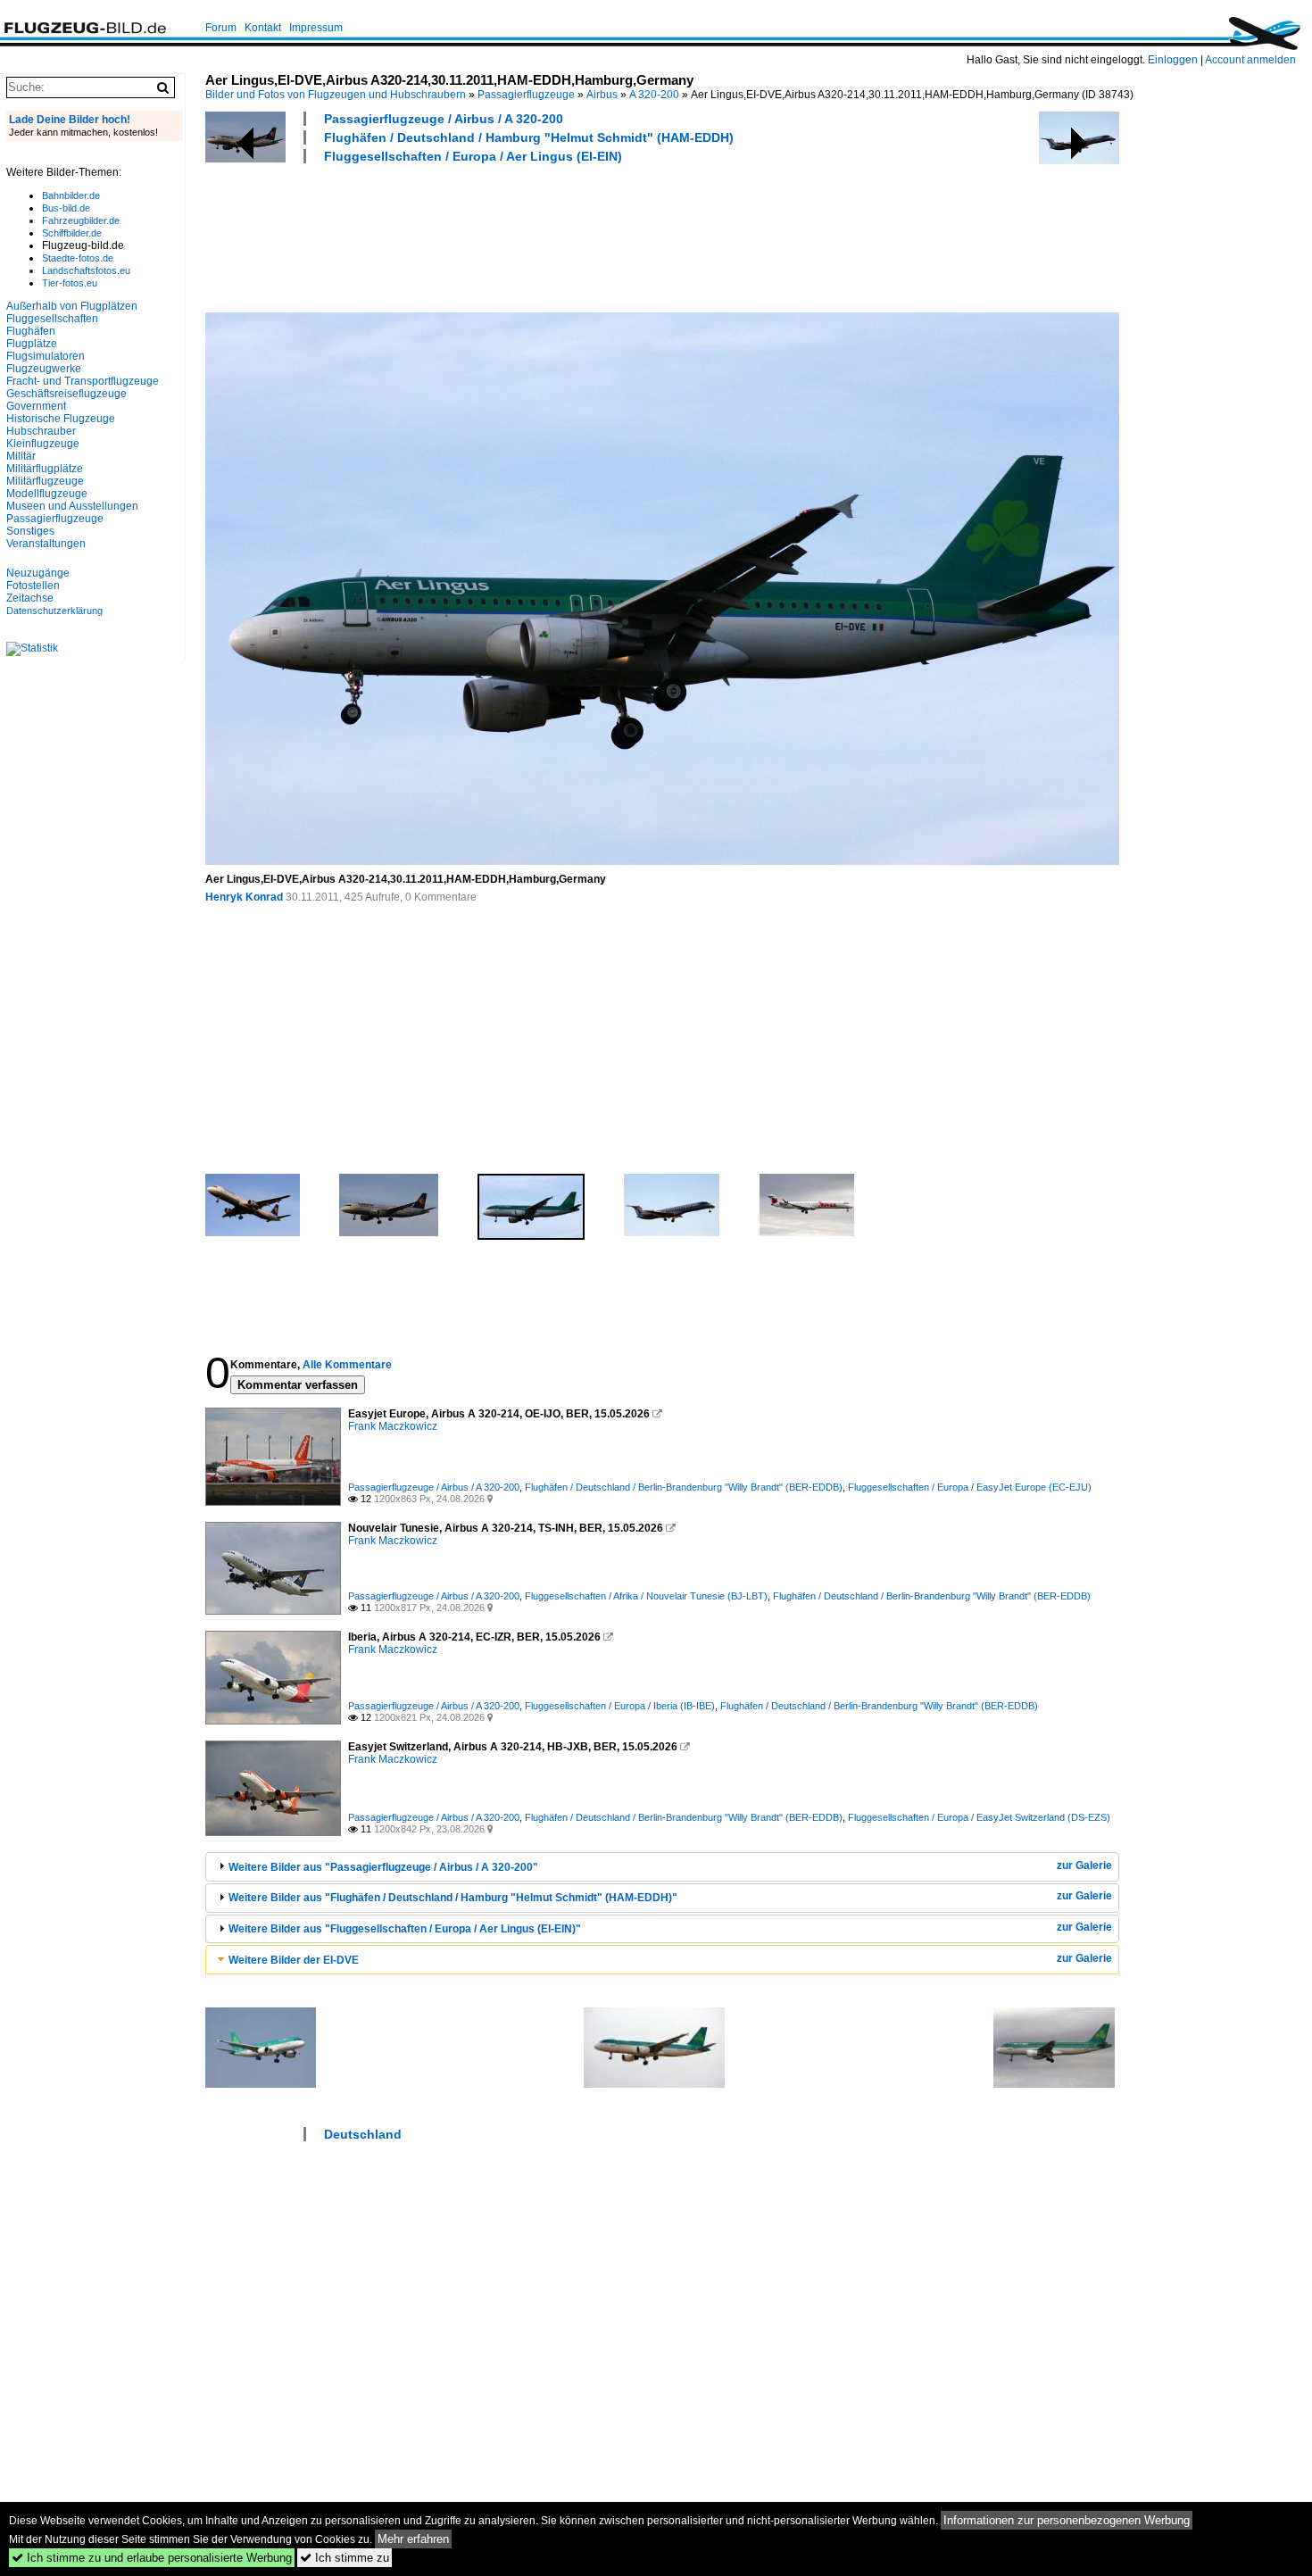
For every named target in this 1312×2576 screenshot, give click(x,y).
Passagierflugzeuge (526, 95)
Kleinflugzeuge (43, 444)
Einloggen (1173, 60)
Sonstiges (30, 531)
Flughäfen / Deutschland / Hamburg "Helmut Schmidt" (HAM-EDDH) (529, 137)
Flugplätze (32, 344)
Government (36, 406)
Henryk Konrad (244, 897)
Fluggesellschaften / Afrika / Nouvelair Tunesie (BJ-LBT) (646, 1596)
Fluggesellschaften (52, 319)
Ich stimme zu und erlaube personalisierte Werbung (152, 2558)
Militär (21, 456)
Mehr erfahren (413, 2539)
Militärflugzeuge (45, 481)
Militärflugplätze (45, 469)
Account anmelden (1250, 60)
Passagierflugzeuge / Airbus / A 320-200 (444, 119)
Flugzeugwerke (44, 369)
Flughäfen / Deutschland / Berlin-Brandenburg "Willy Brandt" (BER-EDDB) (684, 1487)
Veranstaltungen (46, 544)
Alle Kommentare (347, 1365)
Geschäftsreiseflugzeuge (66, 394)
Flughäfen (31, 331)
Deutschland (363, 2134)
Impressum (316, 28)
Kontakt (263, 28)
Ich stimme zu (345, 2558)
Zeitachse (30, 598)
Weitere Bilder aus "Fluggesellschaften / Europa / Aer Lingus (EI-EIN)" (405, 1929)
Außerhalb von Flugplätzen (72, 306)
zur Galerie (1084, 1866)
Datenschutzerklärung (54, 611)
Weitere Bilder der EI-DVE (294, 1960)
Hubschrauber (41, 431)
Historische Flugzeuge (61, 419)
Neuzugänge (38, 573)
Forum (221, 28)
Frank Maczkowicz (393, 1426)
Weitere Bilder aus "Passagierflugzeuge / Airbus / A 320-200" (383, 1867)
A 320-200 (654, 95)
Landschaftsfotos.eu (86, 270)
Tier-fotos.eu (70, 283)
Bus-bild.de (66, 208)
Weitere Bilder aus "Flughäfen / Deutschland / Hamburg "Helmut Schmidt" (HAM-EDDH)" (453, 1898)
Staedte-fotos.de (78, 258)
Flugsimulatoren (46, 356)
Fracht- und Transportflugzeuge (83, 381)
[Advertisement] (530, 236)
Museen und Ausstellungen (72, 506)
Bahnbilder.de (71, 195)
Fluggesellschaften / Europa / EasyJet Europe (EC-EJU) (970, 1487)
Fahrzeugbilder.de (81, 220)
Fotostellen (33, 586)
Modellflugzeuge (47, 494)
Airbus (602, 95)
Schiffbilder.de (72, 233)
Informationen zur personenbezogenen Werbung (1067, 2520)
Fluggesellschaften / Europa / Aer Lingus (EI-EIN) (473, 156)
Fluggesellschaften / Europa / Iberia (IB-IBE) (620, 1706)
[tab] (662, 1867)
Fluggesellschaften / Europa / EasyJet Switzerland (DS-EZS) (979, 1817)
